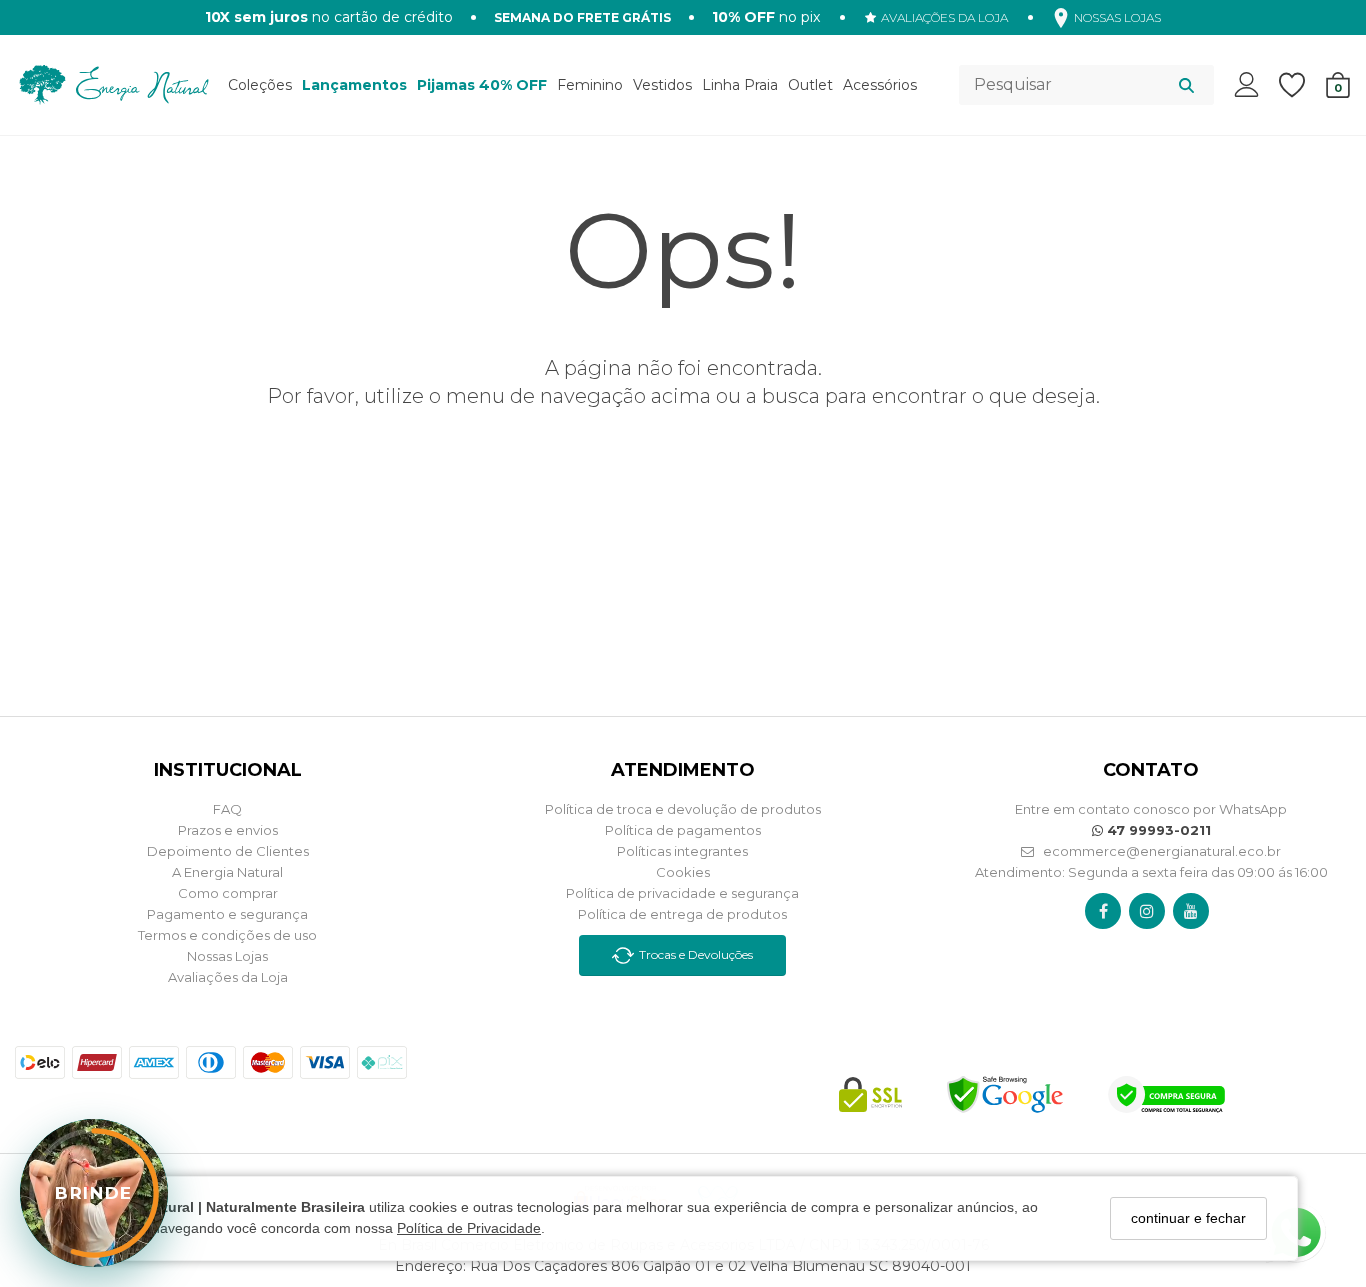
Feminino (590, 85)
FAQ (227, 809)
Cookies (683, 872)
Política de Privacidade (469, 1229)
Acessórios (880, 85)
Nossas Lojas (227, 956)
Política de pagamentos (683, 830)
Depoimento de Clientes (228, 851)
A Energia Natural (227, 872)
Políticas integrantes (682, 851)
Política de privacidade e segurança (682, 893)
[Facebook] (1103, 911)
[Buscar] (1186, 85)
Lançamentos (354, 85)
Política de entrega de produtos (682, 914)
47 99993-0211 (1157, 830)
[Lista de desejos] (1302, 85)
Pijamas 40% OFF (482, 85)
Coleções (260, 85)
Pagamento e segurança (227, 914)
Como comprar (228, 893)
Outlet (810, 85)
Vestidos (662, 85)
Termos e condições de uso (227, 935)
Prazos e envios (228, 830)
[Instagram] (1147, 911)
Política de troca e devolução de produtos (683, 809)
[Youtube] (1191, 911)
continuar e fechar (1188, 1218)
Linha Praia (740, 85)
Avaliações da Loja (228, 977)
